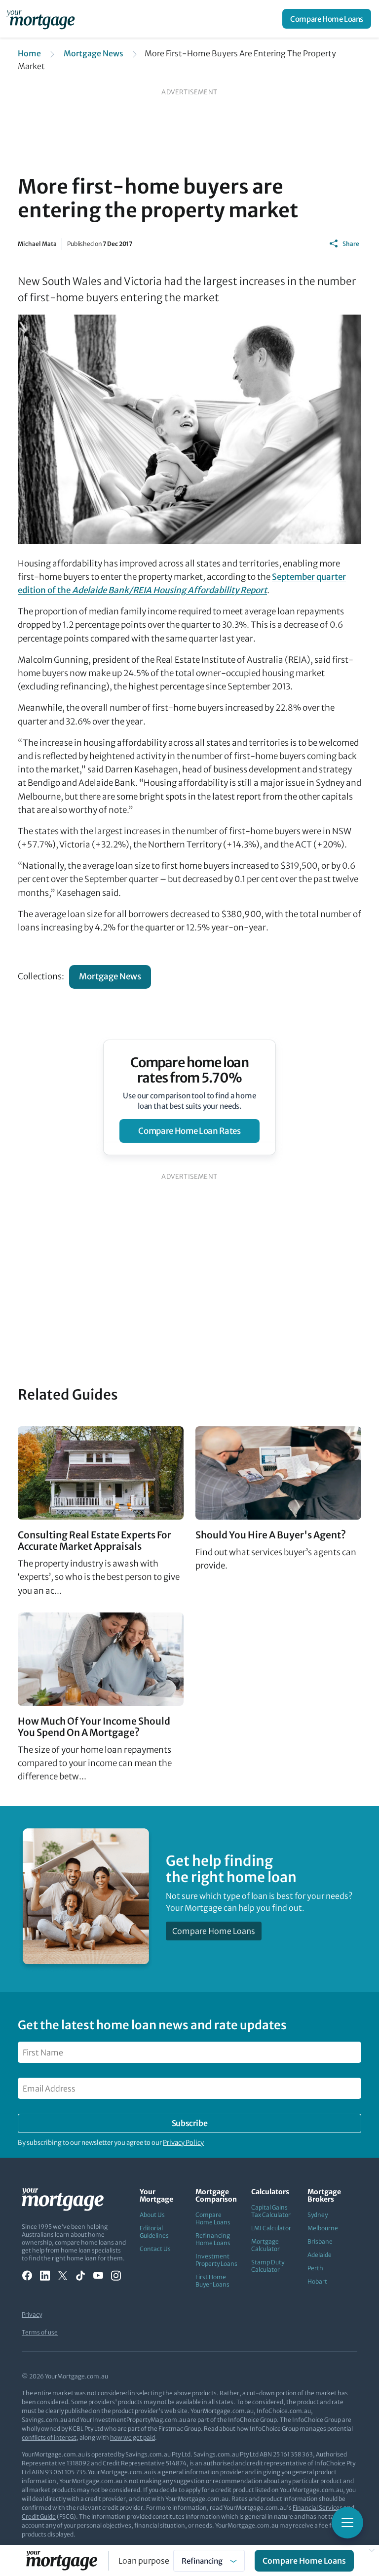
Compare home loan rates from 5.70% (190, 1070)
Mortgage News (94, 53)
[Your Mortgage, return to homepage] (42, 19)
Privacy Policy (183, 2143)
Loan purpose (144, 2561)
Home (29, 53)
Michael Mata (37, 244)
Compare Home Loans (327, 19)
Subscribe (189, 2123)
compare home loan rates (189, 1131)
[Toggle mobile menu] (347, 2523)
